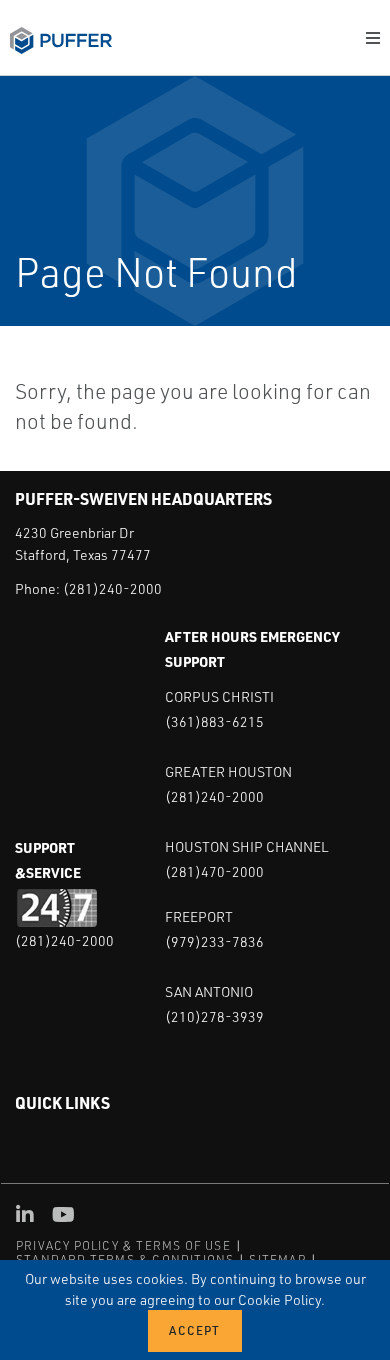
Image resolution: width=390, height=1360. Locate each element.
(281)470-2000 (214, 871)
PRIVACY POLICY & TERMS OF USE (123, 1245)
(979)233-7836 (214, 941)
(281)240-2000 (112, 588)
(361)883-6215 (214, 721)
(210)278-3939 (214, 1016)
